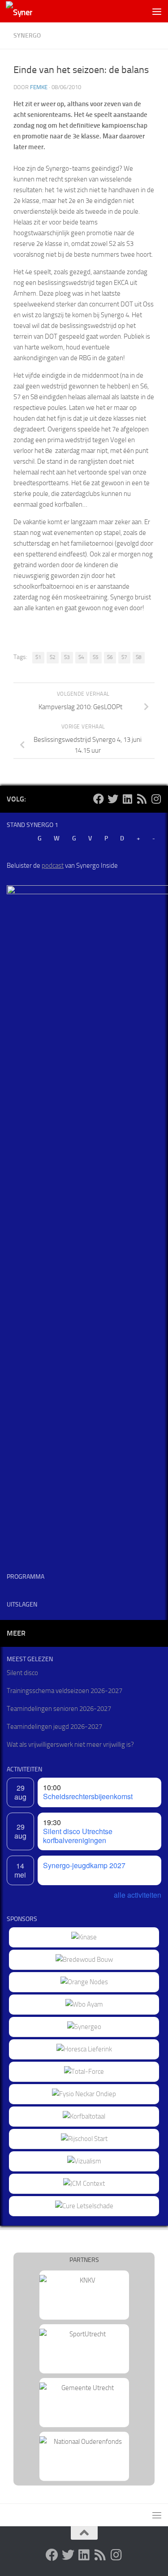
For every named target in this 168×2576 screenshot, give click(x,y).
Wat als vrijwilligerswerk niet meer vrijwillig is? (70, 1745)
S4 (81, 657)
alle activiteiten (138, 1895)
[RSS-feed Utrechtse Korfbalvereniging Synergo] (142, 799)
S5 (96, 657)
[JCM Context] (84, 2184)
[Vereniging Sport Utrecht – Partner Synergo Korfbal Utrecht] (84, 2334)
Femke (39, 87)
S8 (139, 657)
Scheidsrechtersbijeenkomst (88, 1796)
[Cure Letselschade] (84, 2206)
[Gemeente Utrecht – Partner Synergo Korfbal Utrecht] (84, 2388)
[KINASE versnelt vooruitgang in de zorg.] (84, 1937)
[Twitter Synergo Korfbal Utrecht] (113, 799)
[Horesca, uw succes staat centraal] (84, 2049)
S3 (67, 657)
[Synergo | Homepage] (24, 11)
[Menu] (157, 11)
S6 (110, 657)
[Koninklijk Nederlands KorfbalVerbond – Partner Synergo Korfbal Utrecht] (84, 2280)
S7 (124, 657)
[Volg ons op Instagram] (156, 799)
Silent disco (22, 1673)
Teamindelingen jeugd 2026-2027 (54, 1727)
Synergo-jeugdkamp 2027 (84, 1865)
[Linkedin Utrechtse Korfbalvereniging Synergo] (127, 799)
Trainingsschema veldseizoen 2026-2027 (65, 1691)
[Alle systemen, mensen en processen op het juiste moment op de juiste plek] (84, 2072)
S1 (38, 657)
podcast (53, 866)
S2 (53, 657)
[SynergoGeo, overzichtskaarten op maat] (84, 2027)
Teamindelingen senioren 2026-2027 (59, 1709)
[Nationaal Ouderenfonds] (84, 2442)
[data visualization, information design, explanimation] (84, 2161)
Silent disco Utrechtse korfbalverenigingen (78, 1836)
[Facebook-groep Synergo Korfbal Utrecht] (99, 799)
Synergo (27, 36)
